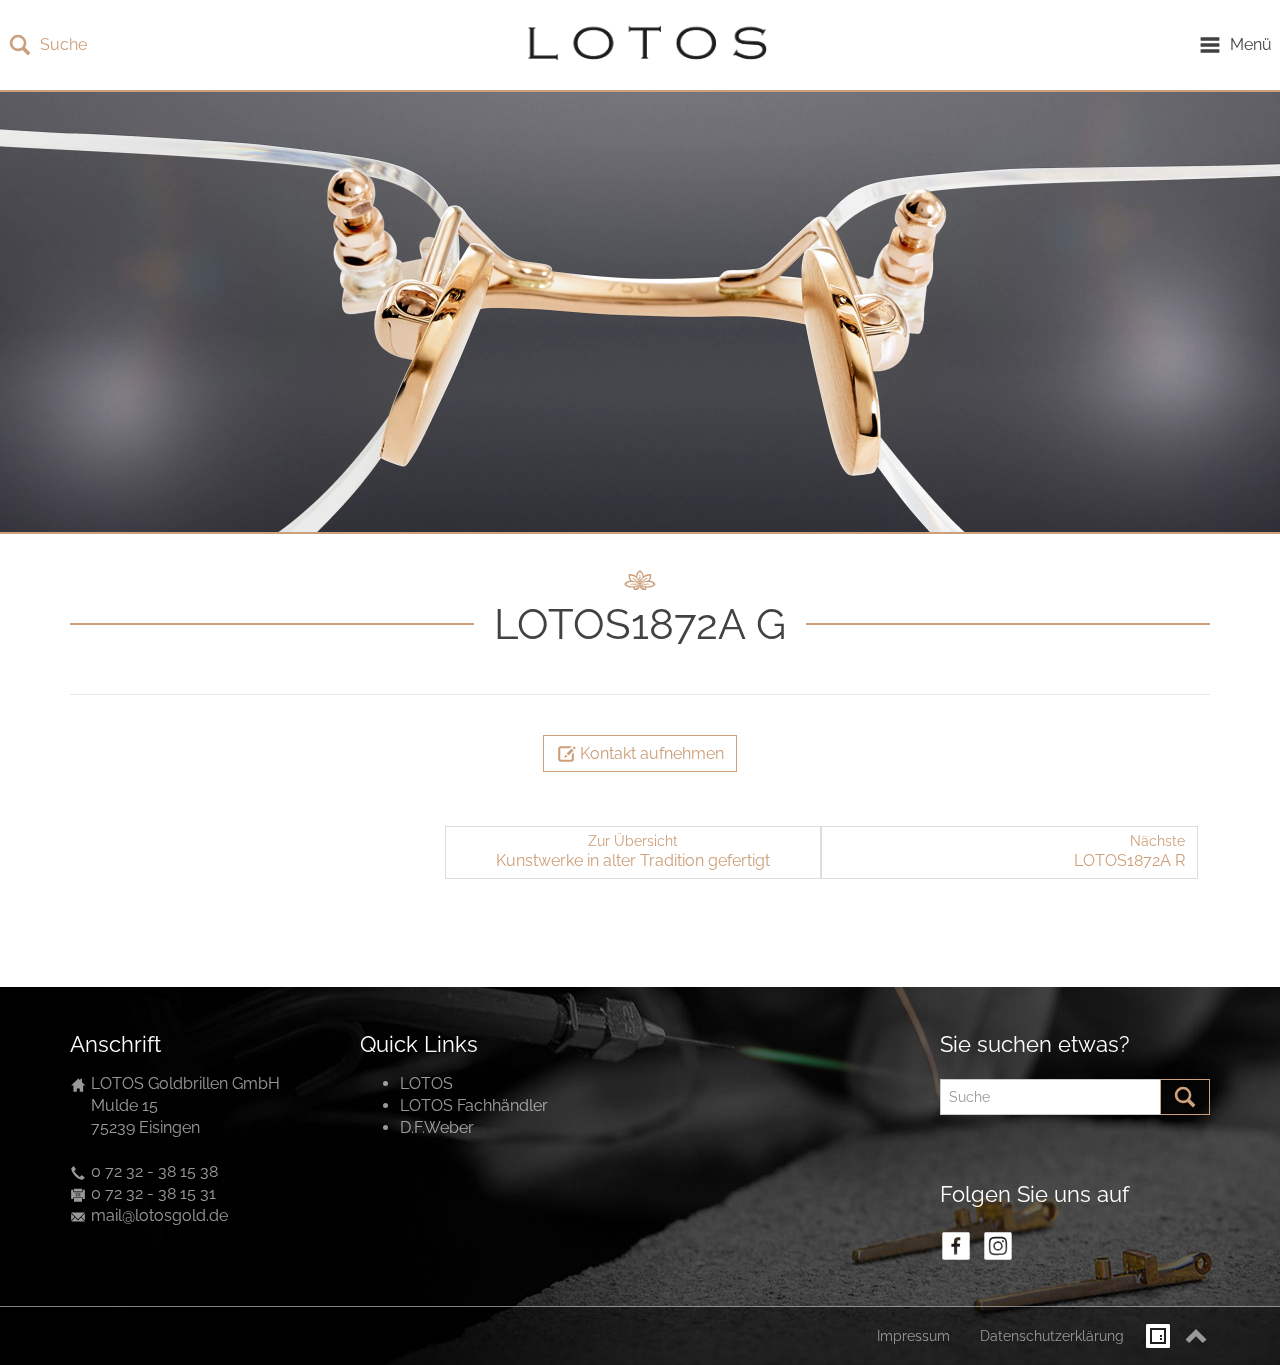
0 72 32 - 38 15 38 (154, 1171)
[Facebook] (956, 1246)
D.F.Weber (437, 1127)
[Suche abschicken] (1185, 1097)
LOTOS (426, 1083)
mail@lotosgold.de (159, 1215)
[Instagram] (998, 1246)
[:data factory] (1158, 1336)
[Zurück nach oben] (1196, 1336)
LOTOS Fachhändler (474, 1105)
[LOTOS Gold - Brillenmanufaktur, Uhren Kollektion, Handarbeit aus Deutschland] (642, 45)
